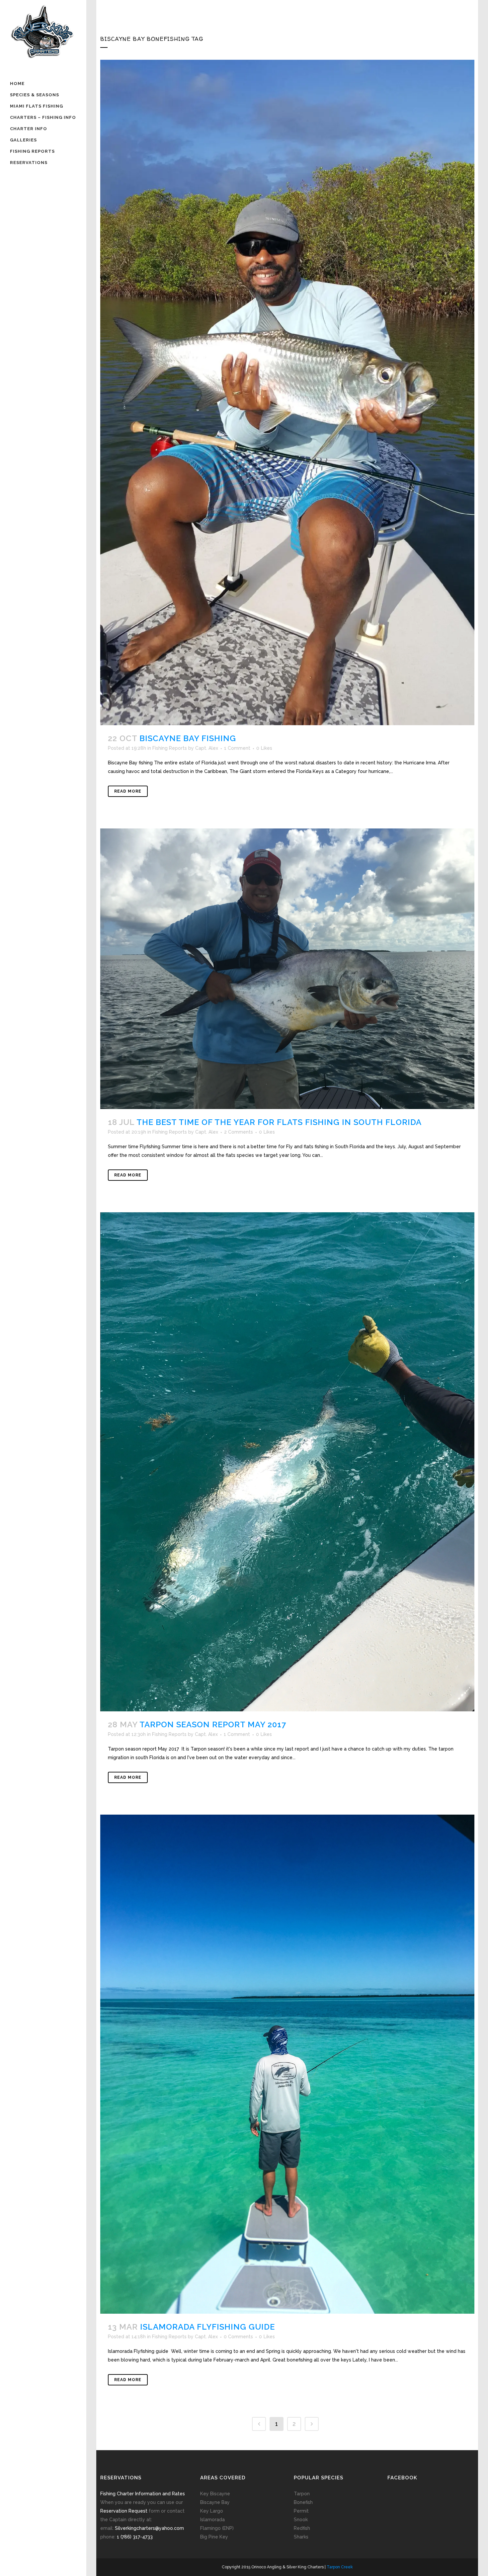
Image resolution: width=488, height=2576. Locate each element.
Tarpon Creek (340, 2567)
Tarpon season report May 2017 (213, 1724)
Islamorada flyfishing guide (207, 2327)
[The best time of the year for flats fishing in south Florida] (287, 969)
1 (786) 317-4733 (135, 2537)
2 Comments (239, 1132)
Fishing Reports (170, 748)
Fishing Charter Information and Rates (143, 2494)
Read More (128, 791)
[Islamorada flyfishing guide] (287, 2064)
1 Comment (237, 748)
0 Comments (238, 2337)
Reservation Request (124, 2511)
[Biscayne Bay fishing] (287, 392)
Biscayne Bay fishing (188, 738)
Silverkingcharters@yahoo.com (149, 2528)
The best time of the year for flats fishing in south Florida (279, 1122)
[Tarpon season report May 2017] (287, 1462)
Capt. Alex (207, 748)
